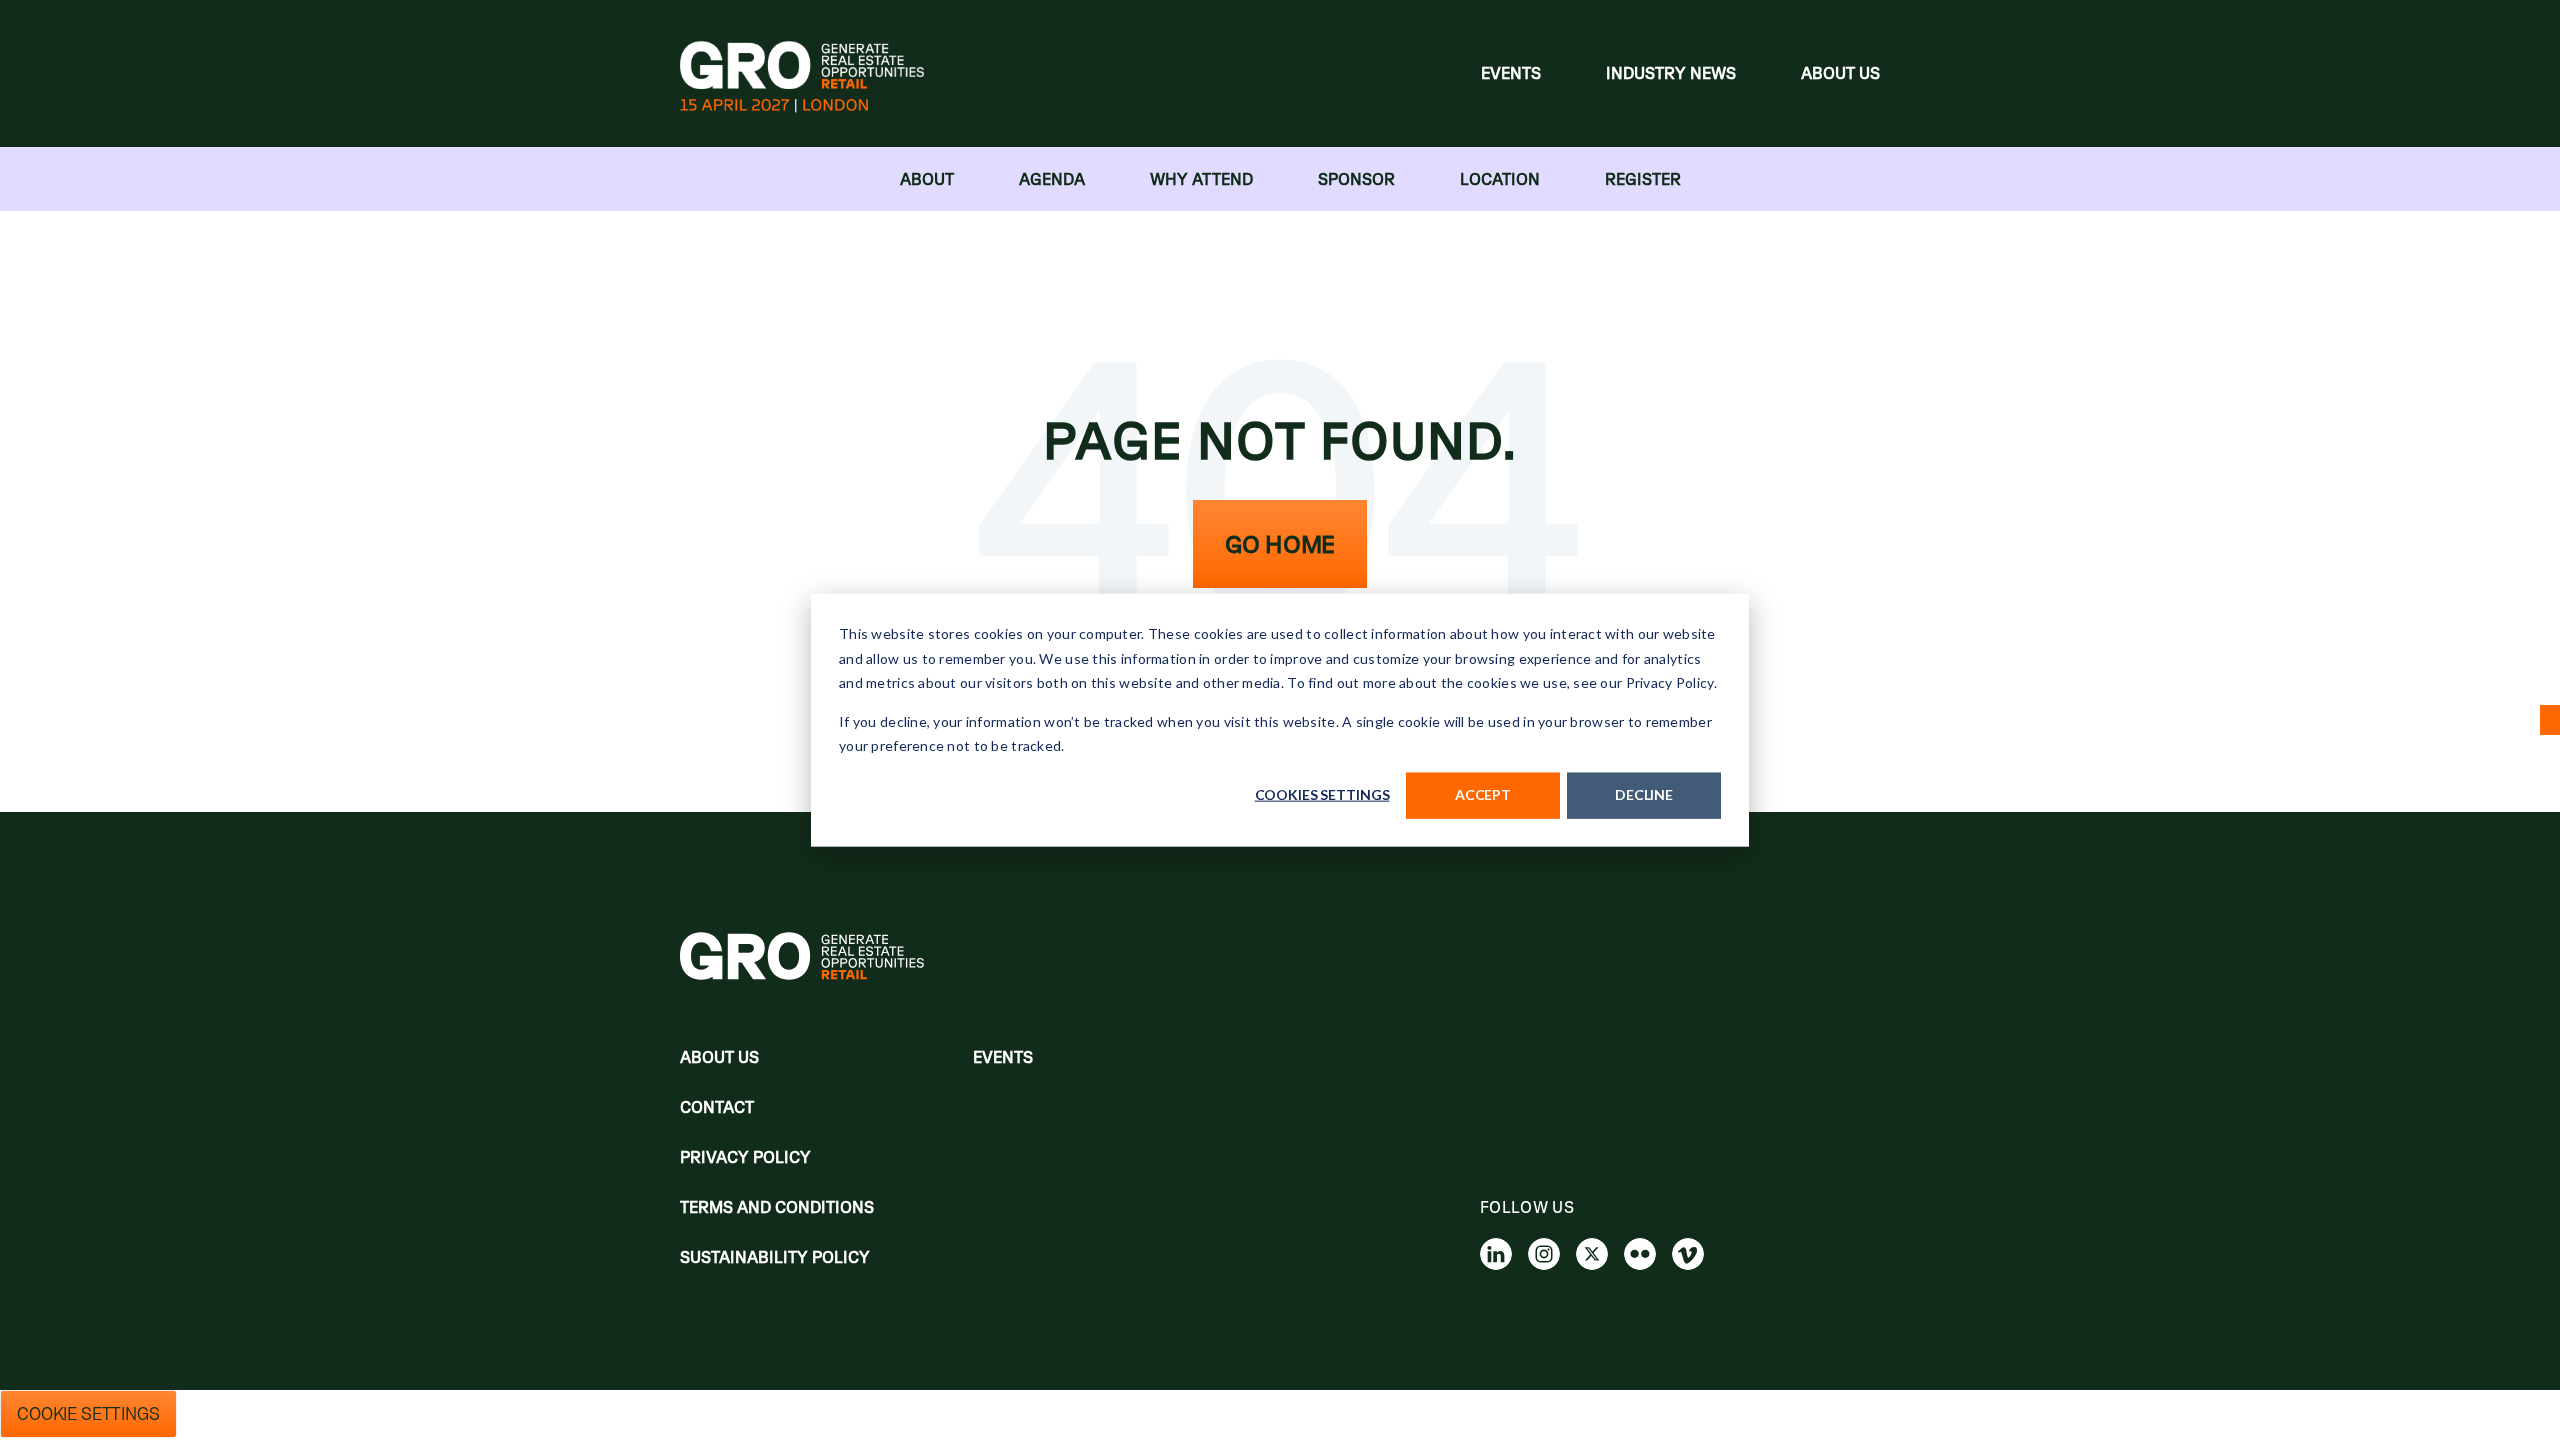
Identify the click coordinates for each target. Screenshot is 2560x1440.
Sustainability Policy (775, 1257)
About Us (719, 1057)
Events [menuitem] (1511, 73)
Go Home (1280, 544)
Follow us (1527, 1207)
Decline (1644, 794)
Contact (717, 1107)
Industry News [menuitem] (1671, 73)
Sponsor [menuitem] (1356, 179)
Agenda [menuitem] (1052, 179)
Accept (1483, 794)
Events (1003, 1057)
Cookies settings (1322, 794)
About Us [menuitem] (1840, 73)
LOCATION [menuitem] (1500, 179)
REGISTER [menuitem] (1643, 179)
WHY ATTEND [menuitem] (1201, 179)
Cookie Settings (88, 1414)
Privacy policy (745, 1157)
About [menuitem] (927, 179)
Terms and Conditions (777, 1207)
